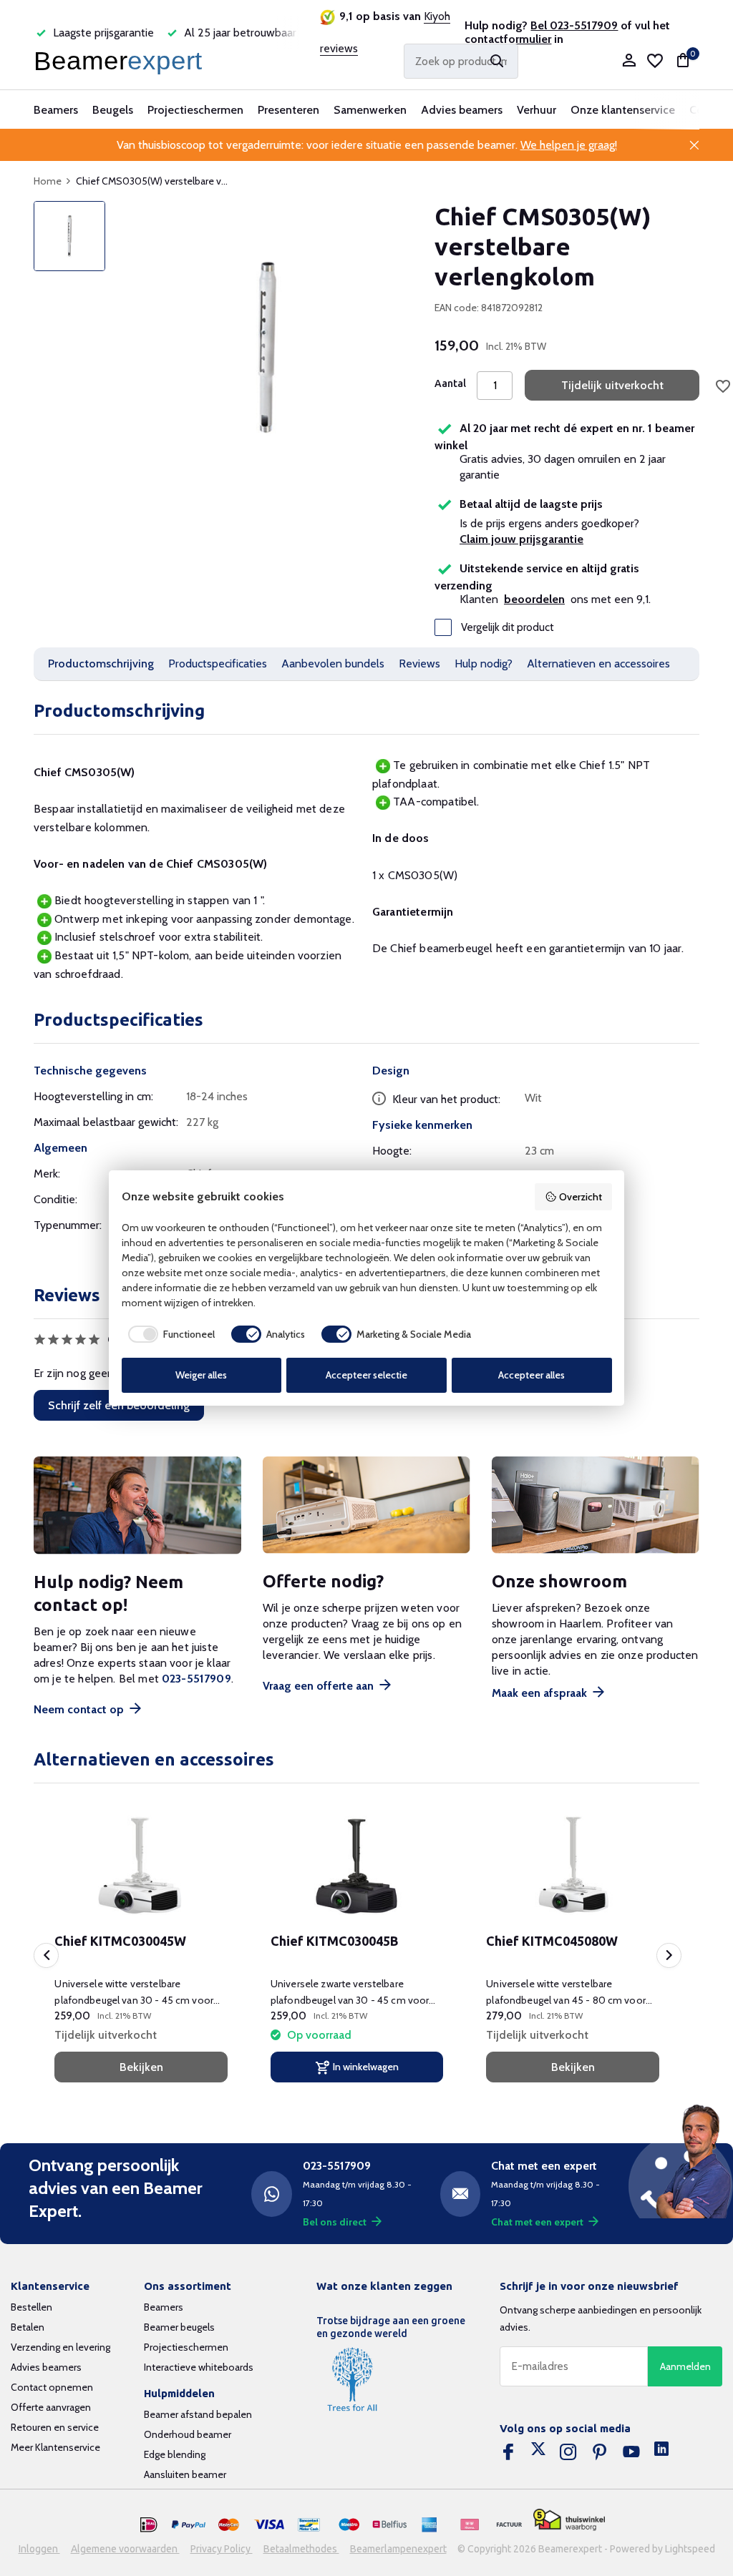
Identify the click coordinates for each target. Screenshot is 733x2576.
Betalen (28, 2327)
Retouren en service (55, 2427)
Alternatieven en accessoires (598, 663)
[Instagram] (568, 2452)
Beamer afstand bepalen (198, 2414)
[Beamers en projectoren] (121, 61)
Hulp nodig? (484, 663)
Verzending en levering (60, 2347)
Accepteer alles (531, 1375)
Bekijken (141, 2067)
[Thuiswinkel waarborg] (569, 2520)
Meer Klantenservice (55, 2447)
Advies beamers (462, 110)
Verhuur (537, 110)
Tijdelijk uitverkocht (612, 385)
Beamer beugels (179, 2327)
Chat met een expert (537, 2222)
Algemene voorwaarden (125, 2549)
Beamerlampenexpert (398, 2549)
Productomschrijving (101, 663)
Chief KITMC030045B (335, 1941)
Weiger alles (201, 1375)
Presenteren (288, 110)
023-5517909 (196, 1679)
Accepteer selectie (366, 1375)
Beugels (113, 110)
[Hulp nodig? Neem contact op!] (137, 1505)
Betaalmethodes (301, 2549)
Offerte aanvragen (51, 2407)
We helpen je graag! (569, 145)
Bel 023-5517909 (574, 25)
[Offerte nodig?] (366, 1505)
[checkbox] (168, 1334)
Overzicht (581, 1197)
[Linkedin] (661, 2452)
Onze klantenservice (623, 110)
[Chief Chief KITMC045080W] (572, 1866)
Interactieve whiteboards (199, 2367)
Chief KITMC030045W (120, 1941)
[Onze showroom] (596, 1505)
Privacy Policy (222, 2549)
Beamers (56, 110)
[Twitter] (538, 2452)
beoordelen (534, 599)
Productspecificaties (218, 663)
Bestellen (31, 2307)
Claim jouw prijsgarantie (521, 539)
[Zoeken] (497, 61)
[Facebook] (508, 2452)
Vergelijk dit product (508, 627)
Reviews (419, 663)
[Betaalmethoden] (149, 2525)
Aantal (450, 383)
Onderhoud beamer (188, 2434)
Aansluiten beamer (185, 2474)
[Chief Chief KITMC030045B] (357, 1866)
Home (48, 181)
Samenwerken (370, 110)
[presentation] (46, 1955)
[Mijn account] (629, 61)
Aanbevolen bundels (333, 663)
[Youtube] (631, 2452)
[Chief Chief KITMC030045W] (141, 1866)
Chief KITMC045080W (552, 1941)
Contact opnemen (52, 2387)
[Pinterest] (600, 2452)
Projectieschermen (195, 110)
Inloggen (39, 2549)
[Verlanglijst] (655, 61)
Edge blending (175, 2454)
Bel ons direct (335, 2222)
